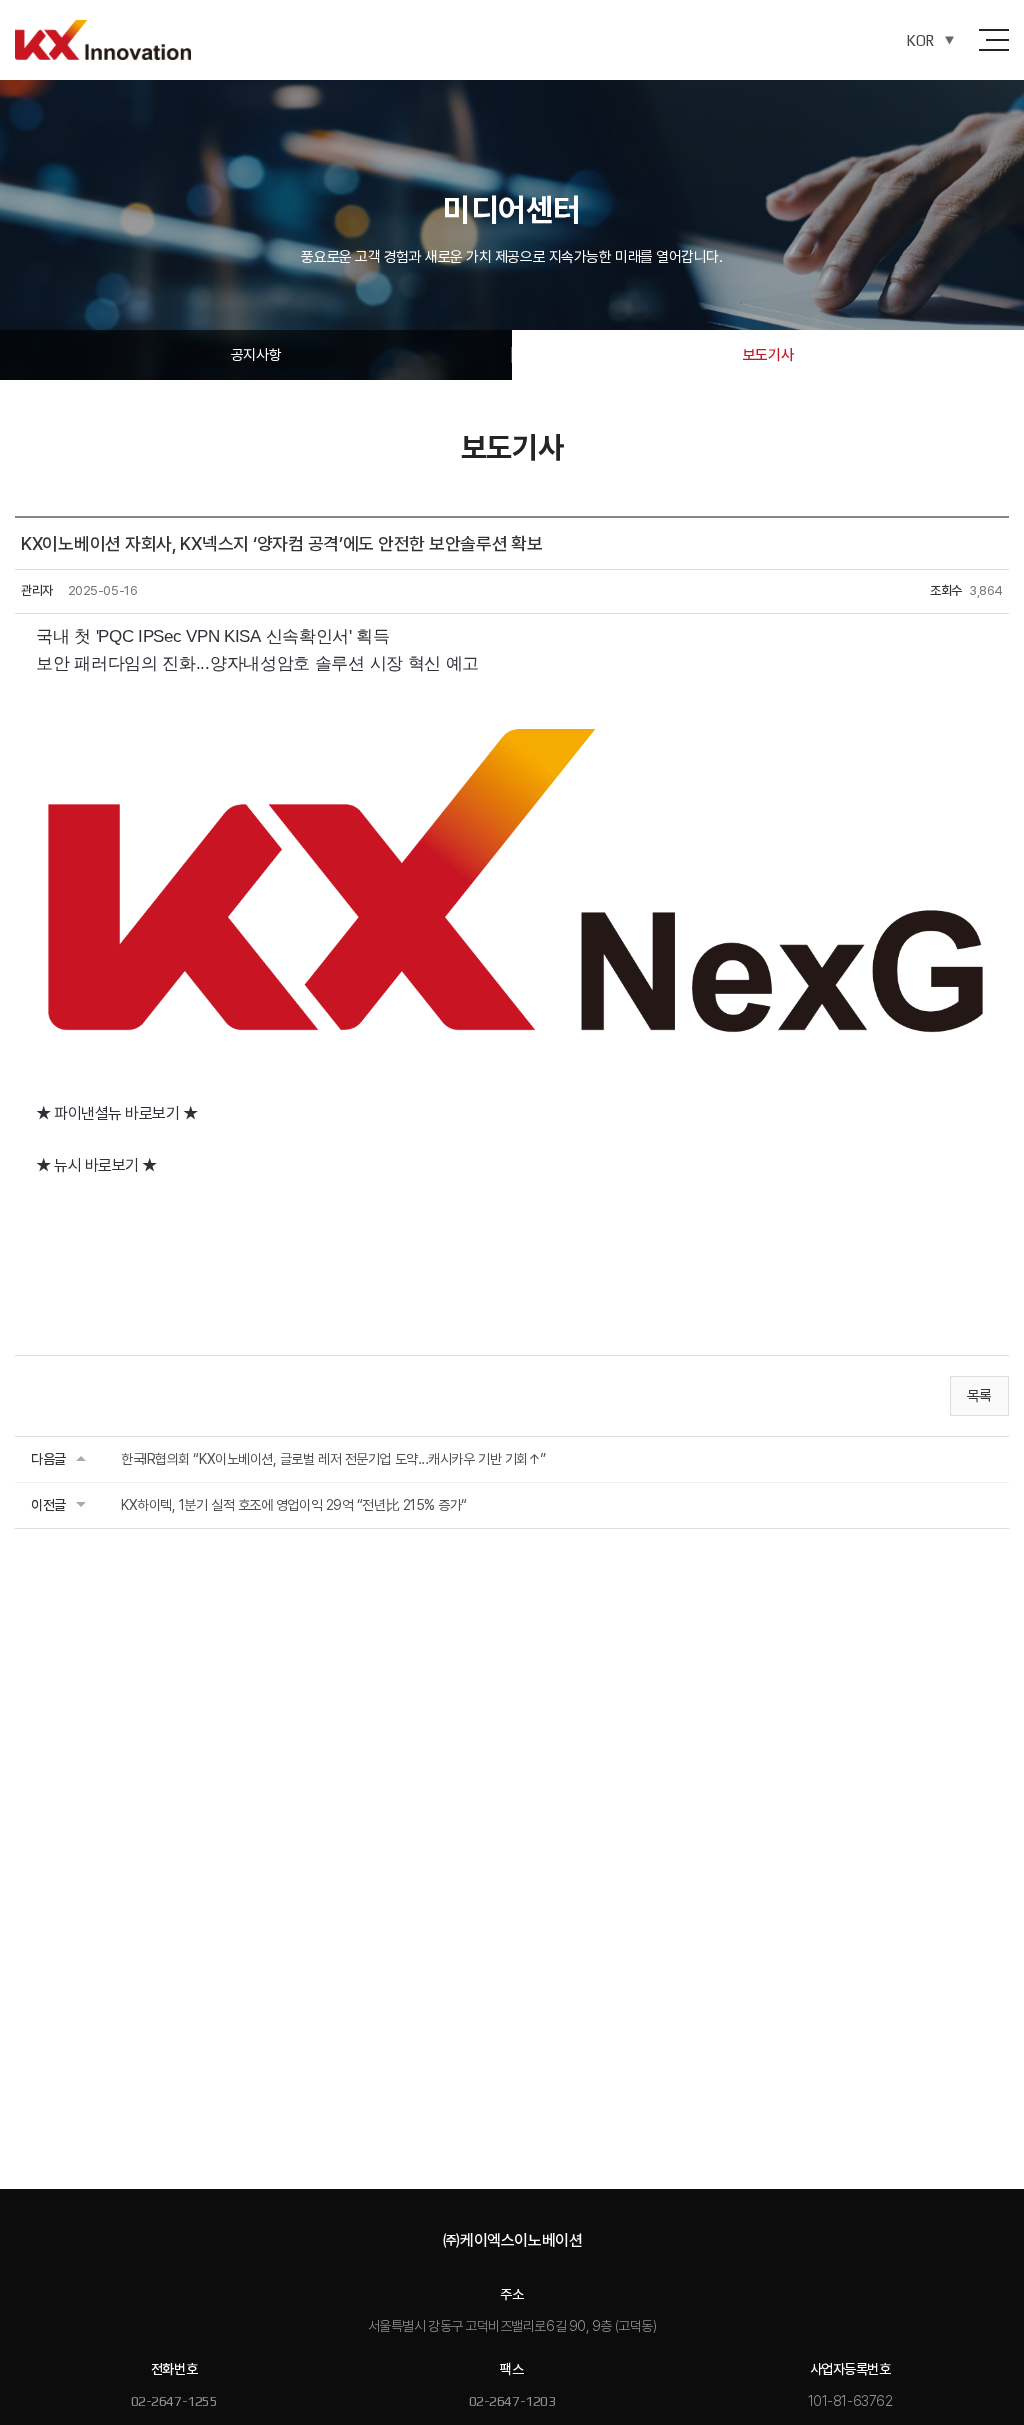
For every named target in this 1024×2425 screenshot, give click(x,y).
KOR (920, 40)
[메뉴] (994, 40)
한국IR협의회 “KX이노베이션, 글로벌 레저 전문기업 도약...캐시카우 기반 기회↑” (333, 1459)
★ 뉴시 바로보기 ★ (96, 1165)
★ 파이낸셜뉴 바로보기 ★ (116, 1113)
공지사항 (256, 355)
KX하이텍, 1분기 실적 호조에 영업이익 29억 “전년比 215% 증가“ (294, 1505)
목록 (979, 1396)
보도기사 (768, 355)
